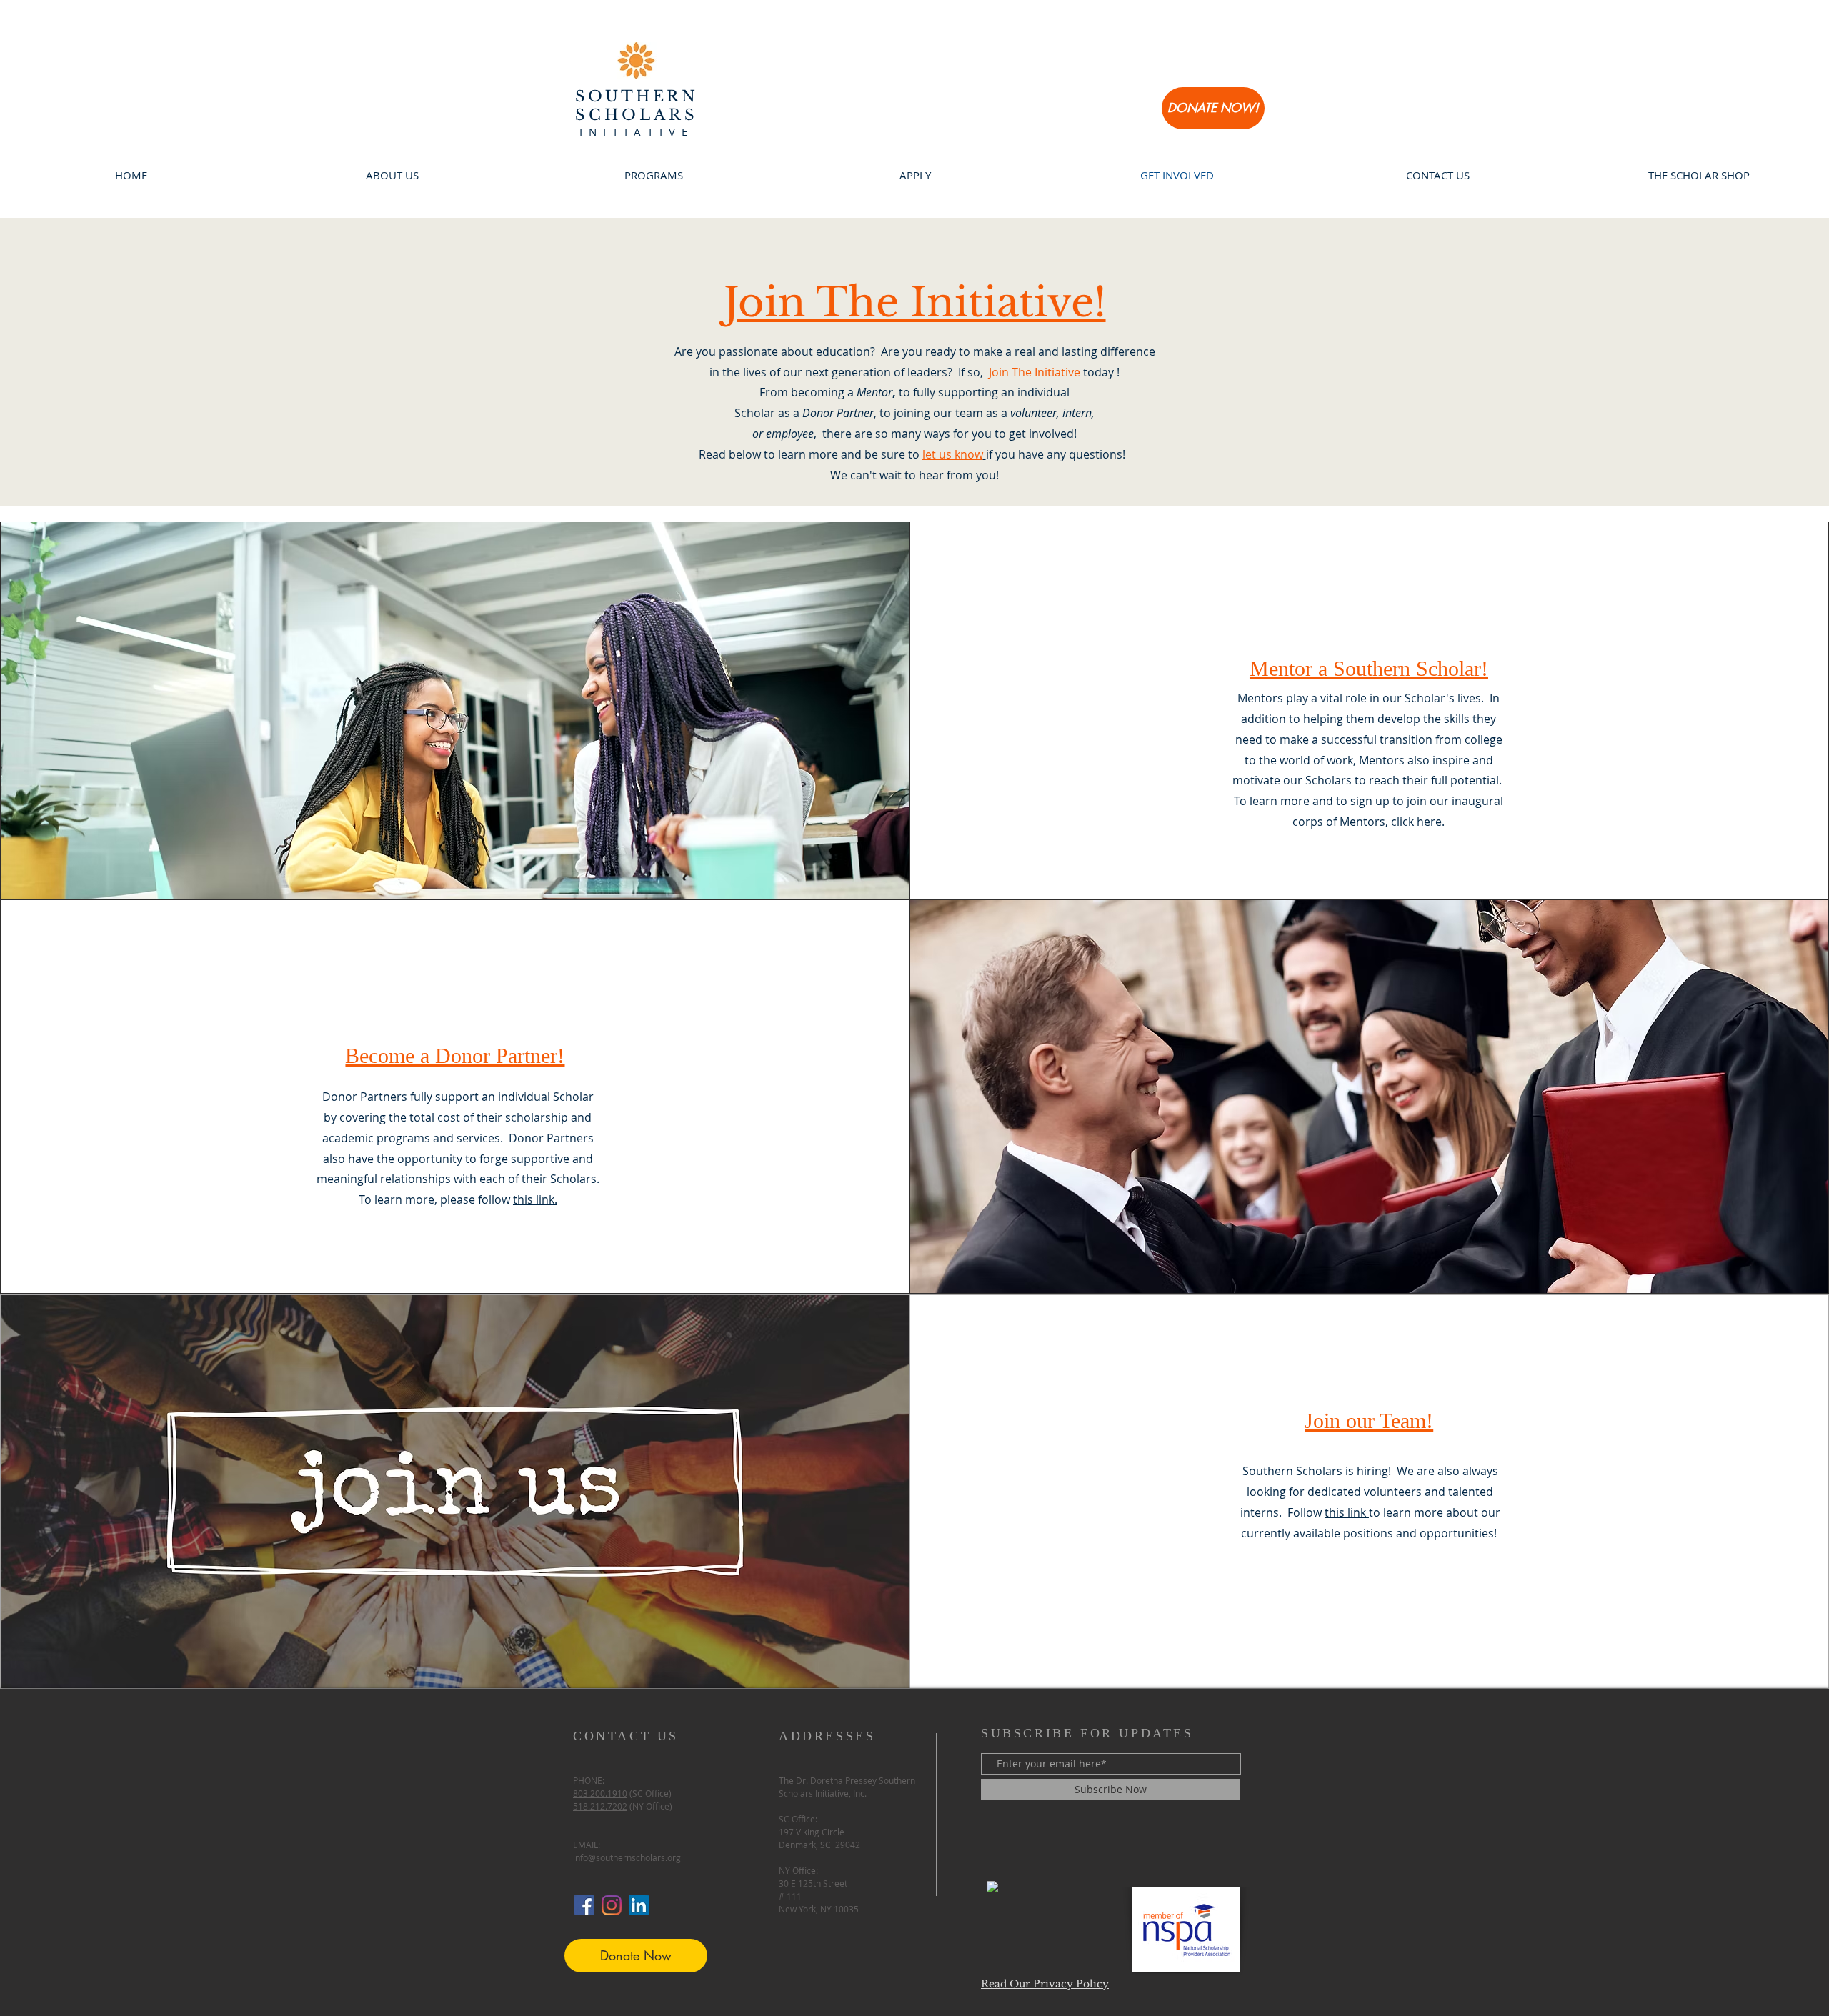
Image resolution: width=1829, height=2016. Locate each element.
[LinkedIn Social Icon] (639, 1905)
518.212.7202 (600, 1806)
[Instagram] (612, 1905)
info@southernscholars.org (627, 1857)
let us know (953, 454)
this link (1347, 1512)
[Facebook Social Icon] (584, 1905)
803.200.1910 (600, 1793)
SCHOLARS (637, 115)
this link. (535, 1199)
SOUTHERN (637, 96)
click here (1416, 822)
